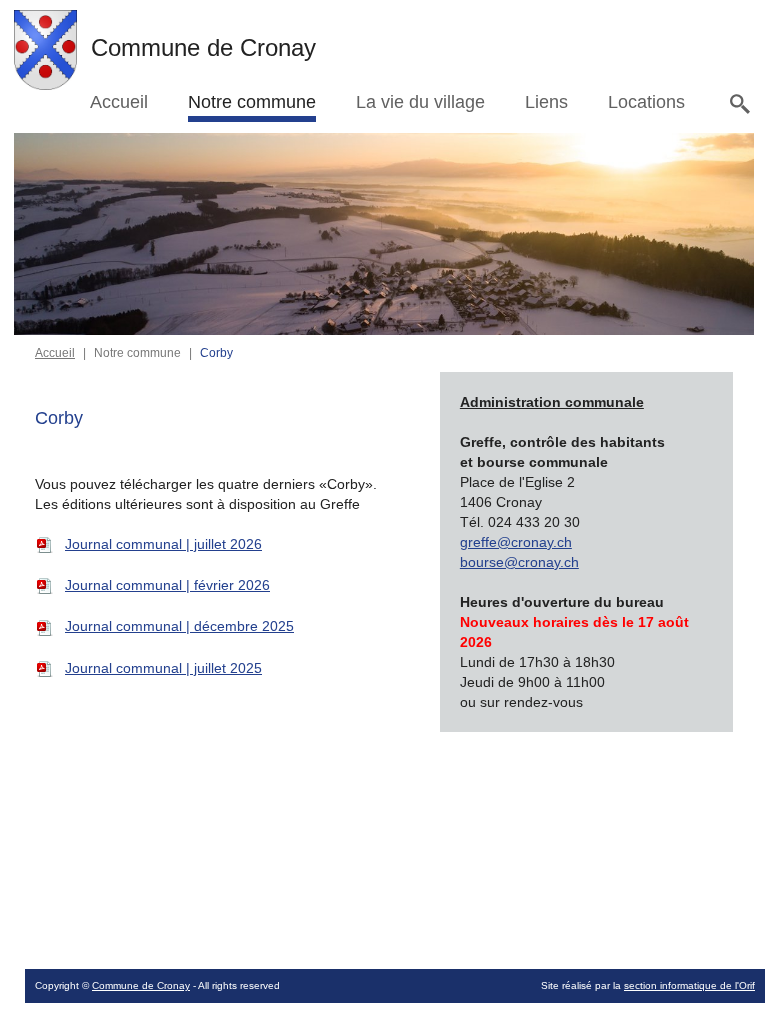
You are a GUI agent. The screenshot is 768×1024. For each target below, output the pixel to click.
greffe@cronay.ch (516, 542)
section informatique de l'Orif (689, 985)
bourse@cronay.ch (519, 562)
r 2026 (167, 585)
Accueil (55, 353)
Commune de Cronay (141, 985)
